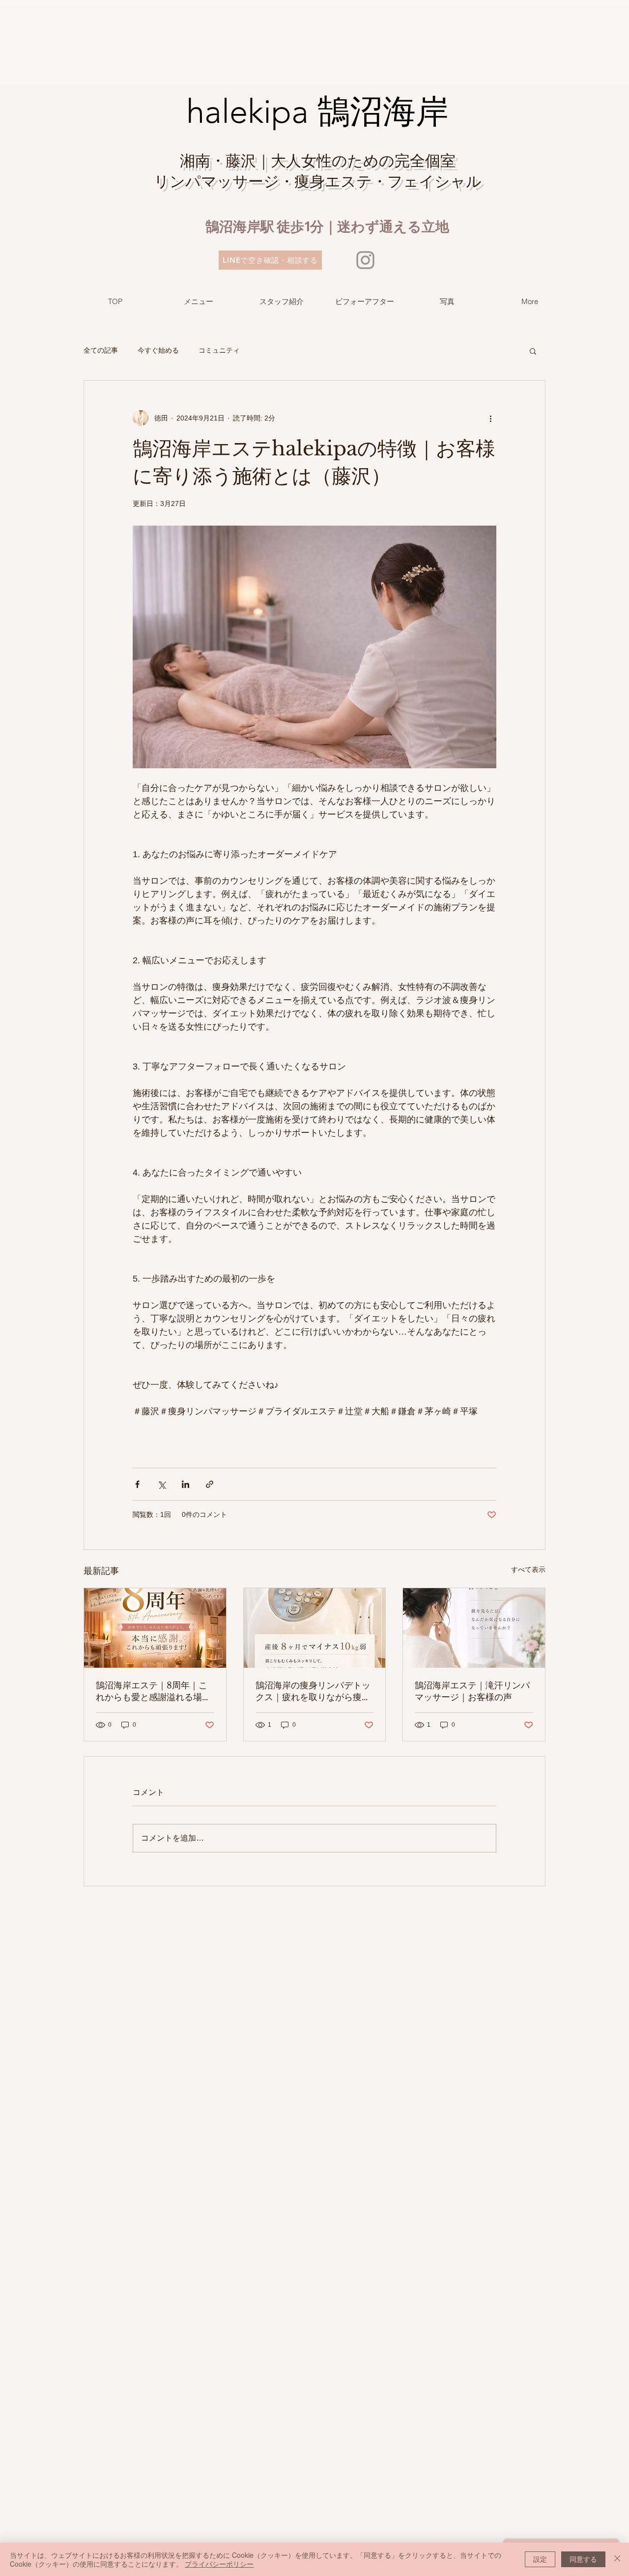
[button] (533, 351)
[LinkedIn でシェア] (186, 1484)
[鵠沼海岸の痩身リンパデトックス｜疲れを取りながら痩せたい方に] (315, 1628)
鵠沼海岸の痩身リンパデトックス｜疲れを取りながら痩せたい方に (313, 1692)
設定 (540, 2559)
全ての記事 (101, 350)
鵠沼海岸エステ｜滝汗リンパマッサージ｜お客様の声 (472, 1691)
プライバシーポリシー (219, 2564)
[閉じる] (617, 2559)
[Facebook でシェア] (137, 1484)
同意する (583, 2559)
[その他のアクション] (490, 418)
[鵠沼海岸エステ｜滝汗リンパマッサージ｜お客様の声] (474, 1628)
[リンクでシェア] (210, 1484)
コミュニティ (219, 350)
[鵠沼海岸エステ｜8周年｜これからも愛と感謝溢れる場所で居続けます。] (155, 1628)
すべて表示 (528, 1569)
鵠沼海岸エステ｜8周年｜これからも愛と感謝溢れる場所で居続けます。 (153, 1692)
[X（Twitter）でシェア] (161, 1484)
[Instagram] (365, 260)
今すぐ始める (158, 350)
